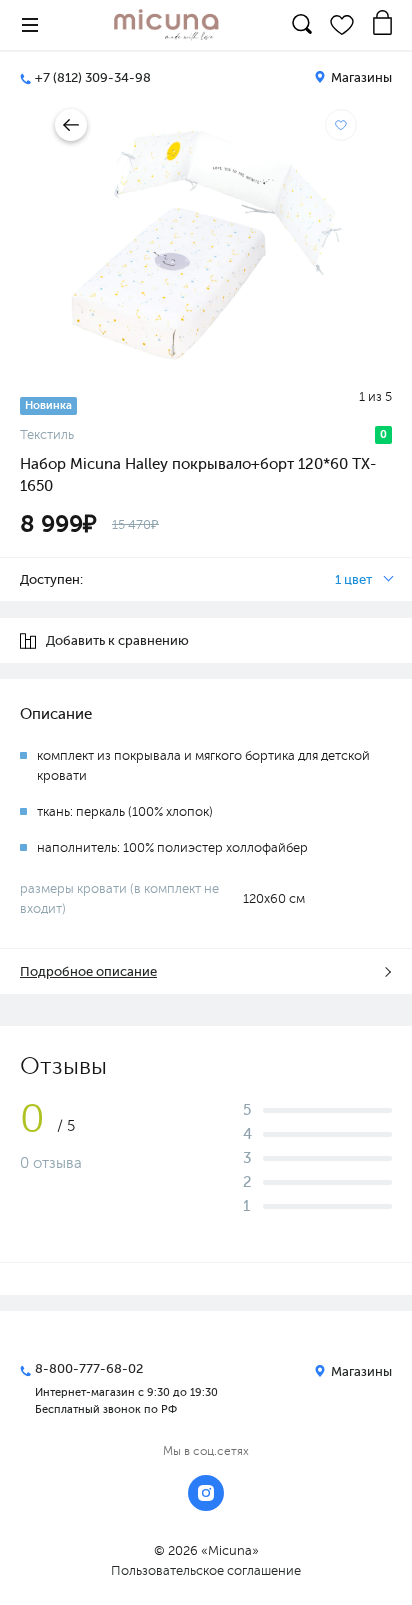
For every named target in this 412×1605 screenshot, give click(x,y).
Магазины (360, 77)
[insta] (206, 1493)
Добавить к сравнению (117, 640)
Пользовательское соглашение (206, 1570)
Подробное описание (88, 971)
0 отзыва (51, 1163)
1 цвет (353, 579)
